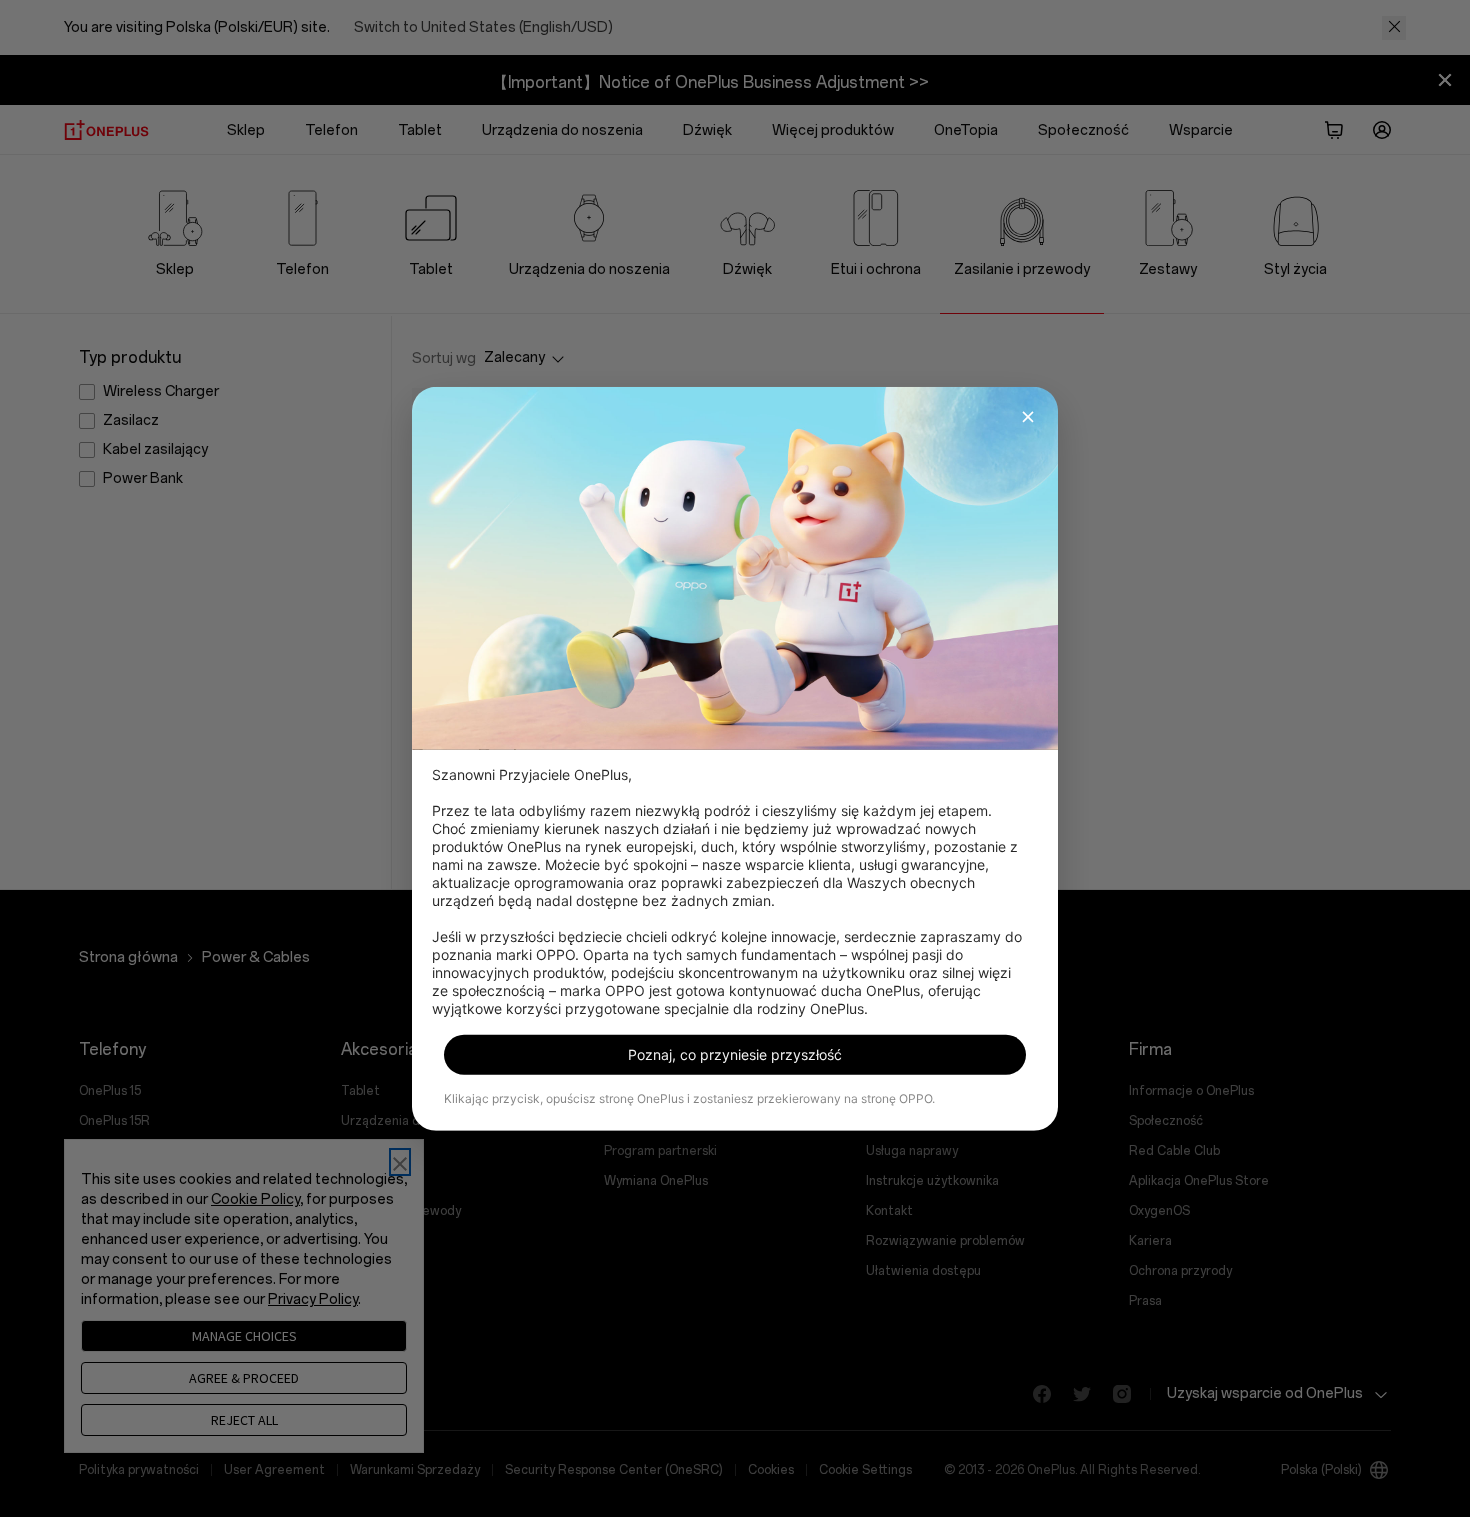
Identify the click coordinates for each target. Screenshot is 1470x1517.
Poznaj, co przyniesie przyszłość (735, 1054)
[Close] (1028, 416)
